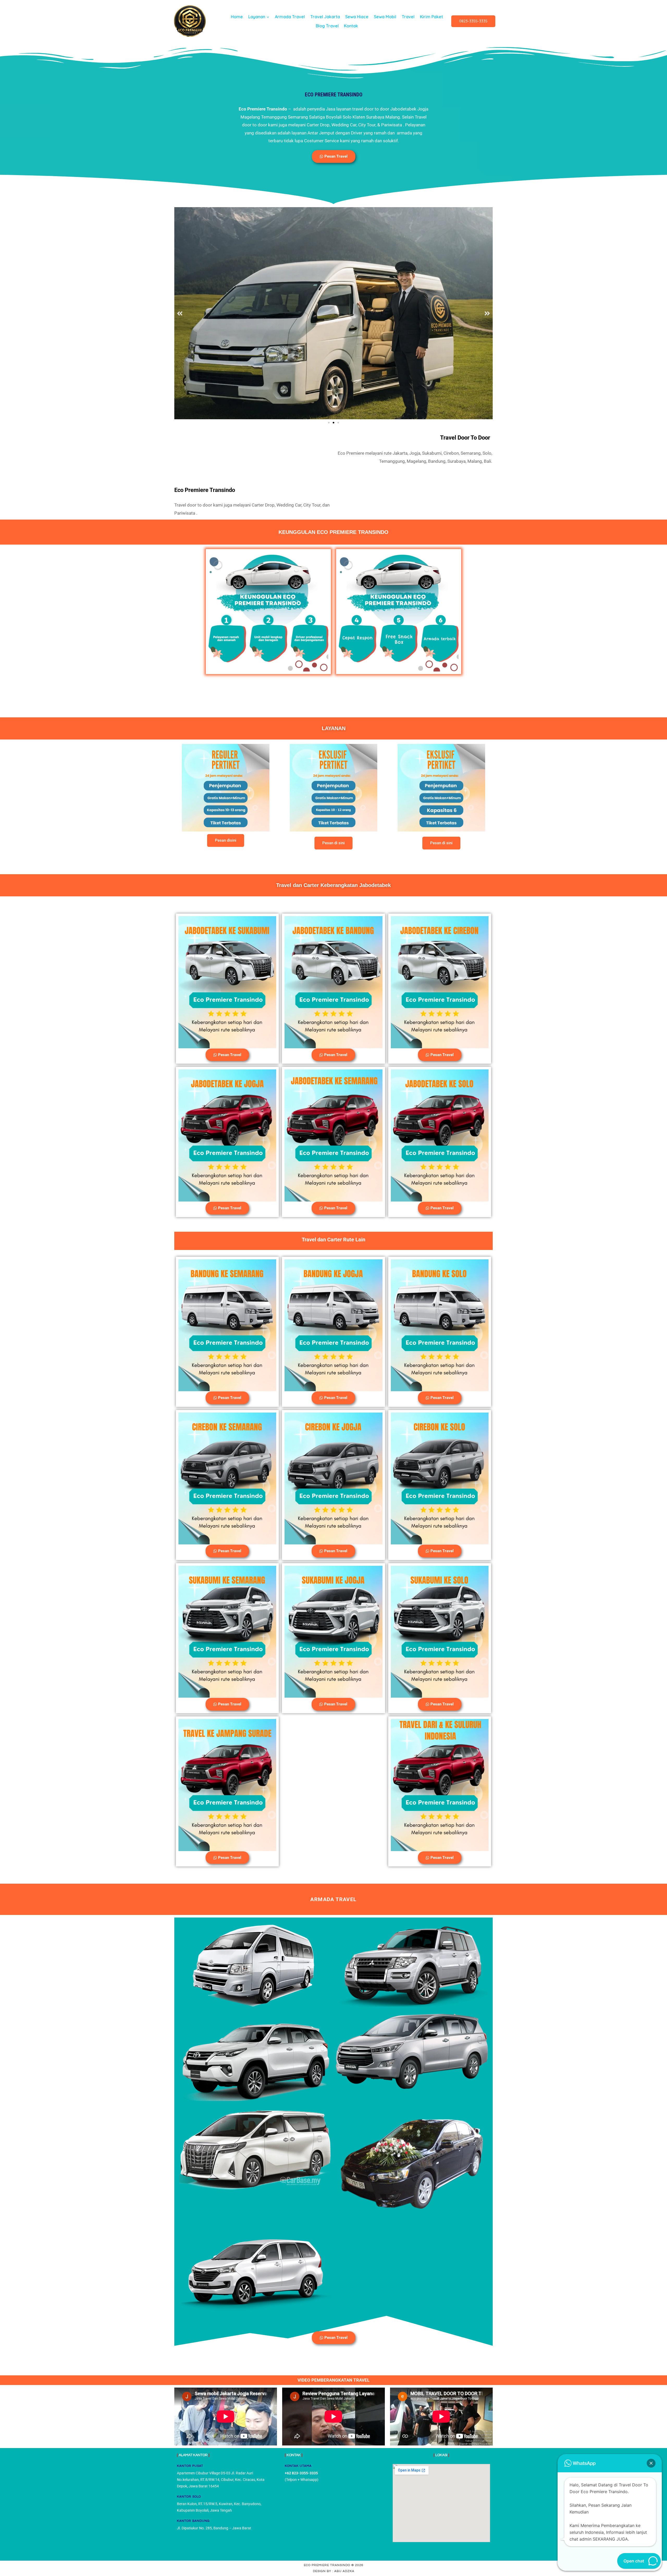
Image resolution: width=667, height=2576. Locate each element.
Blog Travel (327, 26)
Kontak (351, 26)
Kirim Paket (431, 17)
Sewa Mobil (385, 17)
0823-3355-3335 (473, 21)
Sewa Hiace (357, 17)
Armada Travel (290, 17)
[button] (180, 313)
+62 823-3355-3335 (301, 2473)
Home (237, 17)
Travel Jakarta (325, 17)
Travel (408, 17)
